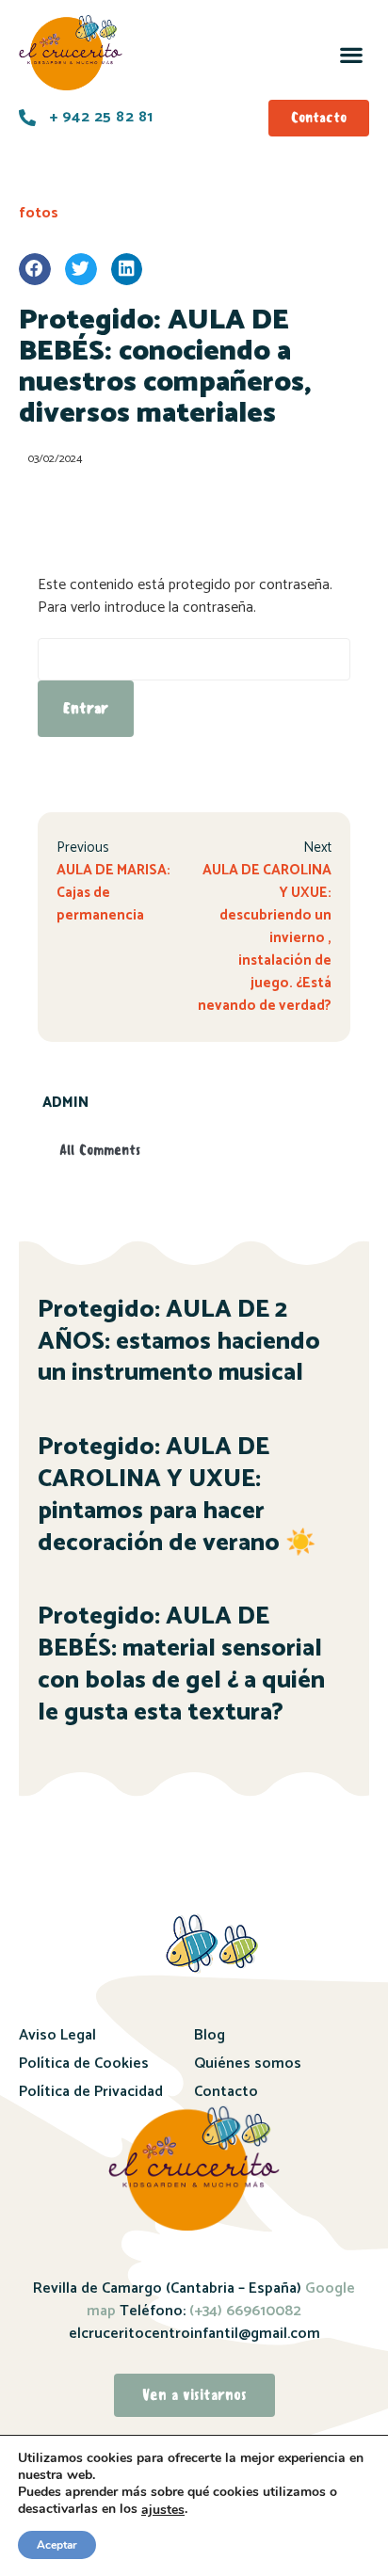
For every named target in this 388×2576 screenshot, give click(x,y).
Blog (210, 2035)
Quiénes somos (248, 2064)
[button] (351, 54)
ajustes (163, 2510)
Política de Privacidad (91, 2092)
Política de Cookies (84, 2064)
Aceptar (57, 2545)
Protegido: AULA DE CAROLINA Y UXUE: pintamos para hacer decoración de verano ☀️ (177, 1495)
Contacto (226, 2092)
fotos (39, 213)
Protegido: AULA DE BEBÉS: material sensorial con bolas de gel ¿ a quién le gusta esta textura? (181, 1664)
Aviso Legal (57, 2035)
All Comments (100, 1150)
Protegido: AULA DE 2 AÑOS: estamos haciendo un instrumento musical (179, 1342)
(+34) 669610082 (243, 2311)
